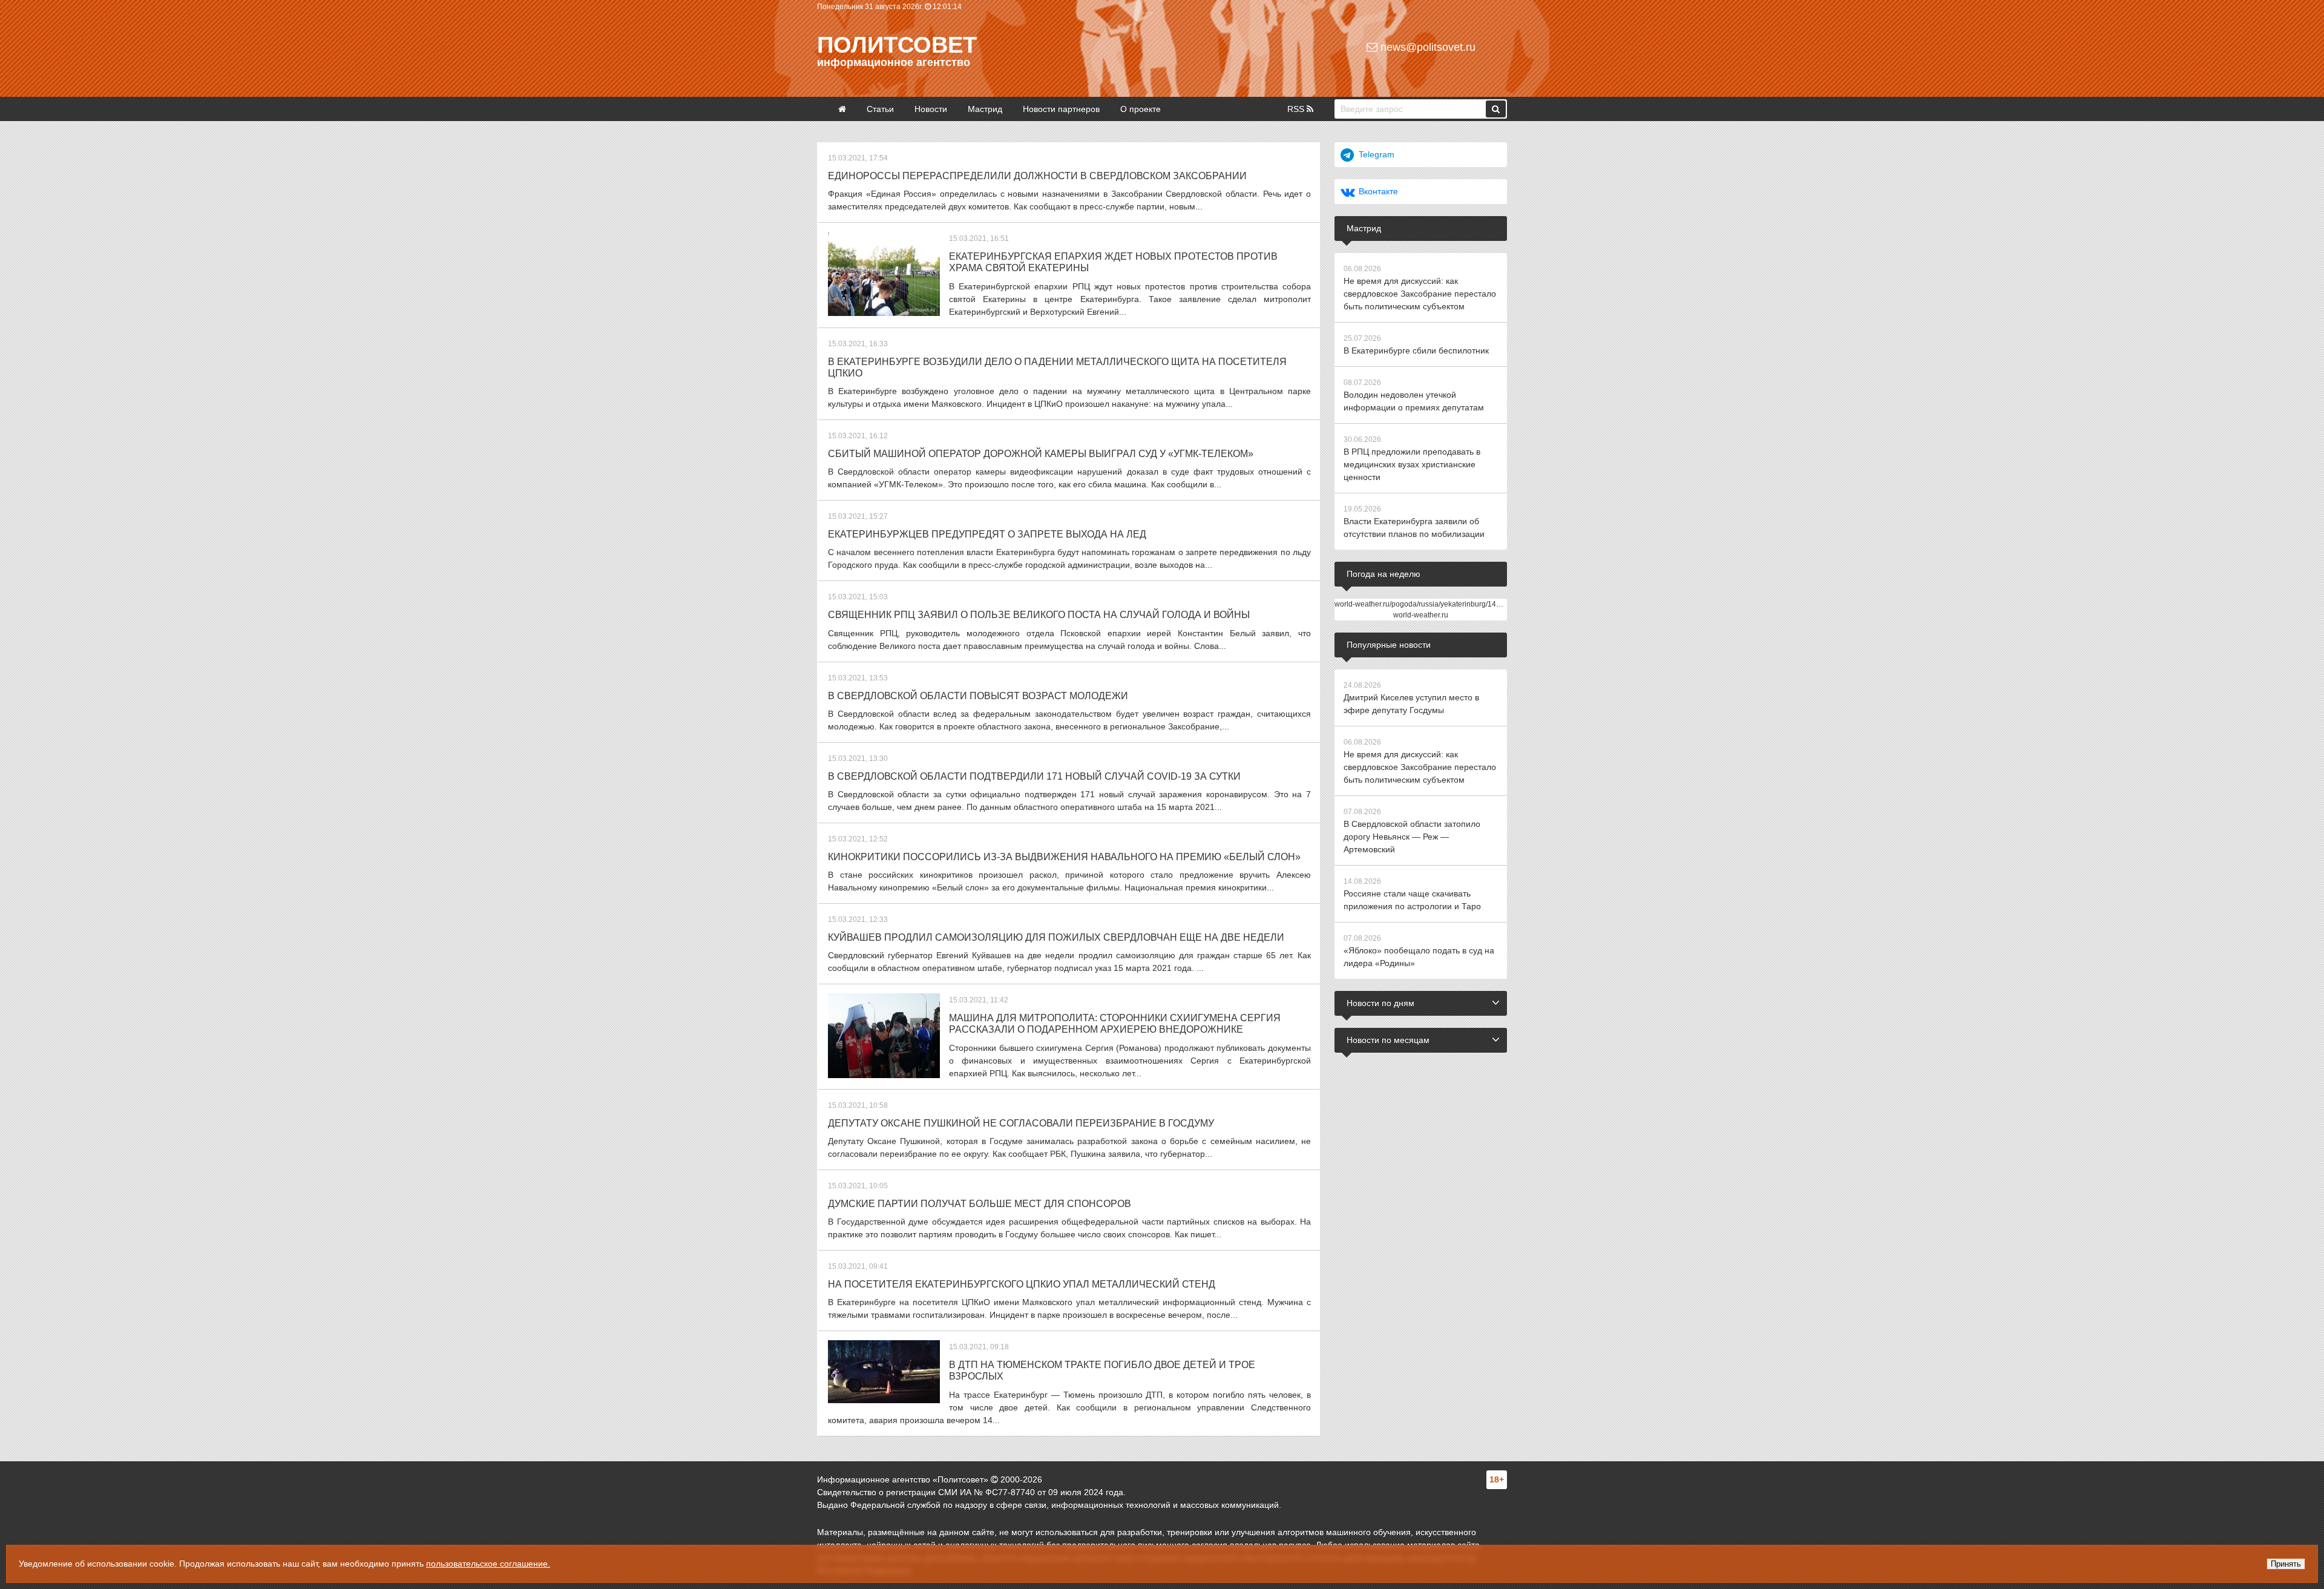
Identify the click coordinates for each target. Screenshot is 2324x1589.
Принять (2286, 1564)
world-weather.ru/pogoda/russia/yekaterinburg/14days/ (1424, 604)
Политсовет (897, 45)
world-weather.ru (1421, 615)
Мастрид (985, 109)
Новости (931, 109)
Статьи (880, 109)
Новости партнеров (1061, 109)
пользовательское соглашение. (488, 1564)
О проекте (1141, 109)
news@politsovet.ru (1426, 47)
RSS (1297, 109)
